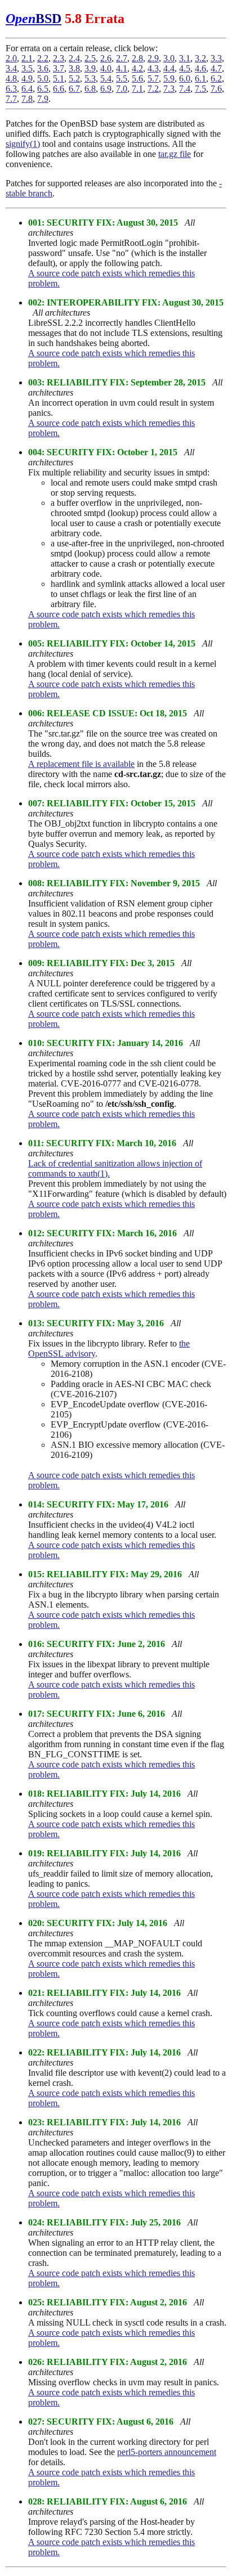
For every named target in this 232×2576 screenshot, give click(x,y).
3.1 (185, 58)
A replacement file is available (81, 764)
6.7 (74, 89)
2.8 (137, 58)
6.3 (11, 89)
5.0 (43, 78)
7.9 (43, 99)
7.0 (122, 89)
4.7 (216, 68)
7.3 (169, 89)
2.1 (27, 58)
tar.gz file (175, 154)
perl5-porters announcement (167, 2452)
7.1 (137, 89)
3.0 (169, 58)
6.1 (200, 78)
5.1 (59, 78)
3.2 (200, 58)
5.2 (74, 78)
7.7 (11, 99)
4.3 (153, 68)
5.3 (90, 78)
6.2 (216, 78)
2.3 (59, 58)
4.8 (11, 78)
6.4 (27, 89)
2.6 (106, 58)
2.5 (90, 58)
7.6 (216, 89)
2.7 (122, 58)
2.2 (43, 58)
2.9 (153, 58)
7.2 (153, 89)
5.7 (153, 78)
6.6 (59, 89)
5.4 (106, 78)
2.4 (74, 58)
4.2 (137, 68)
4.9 (27, 78)
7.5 (200, 89)
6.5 (43, 89)
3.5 (27, 68)
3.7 (59, 68)
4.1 (122, 68)
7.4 (185, 89)
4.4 (169, 68)
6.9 (106, 89)
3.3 (216, 58)
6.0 (185, 78)
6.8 (90, 89)
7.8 (27, 99)
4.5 (185, 68)
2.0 (11, 58)
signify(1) (23, 144)
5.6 (137, 78)
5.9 (169, 78)
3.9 (90, 68)
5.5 (122, 78)
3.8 (74, 68)
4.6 (200, 68)
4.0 (106, 68)
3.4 (11, 68)
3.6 (43, 68)
